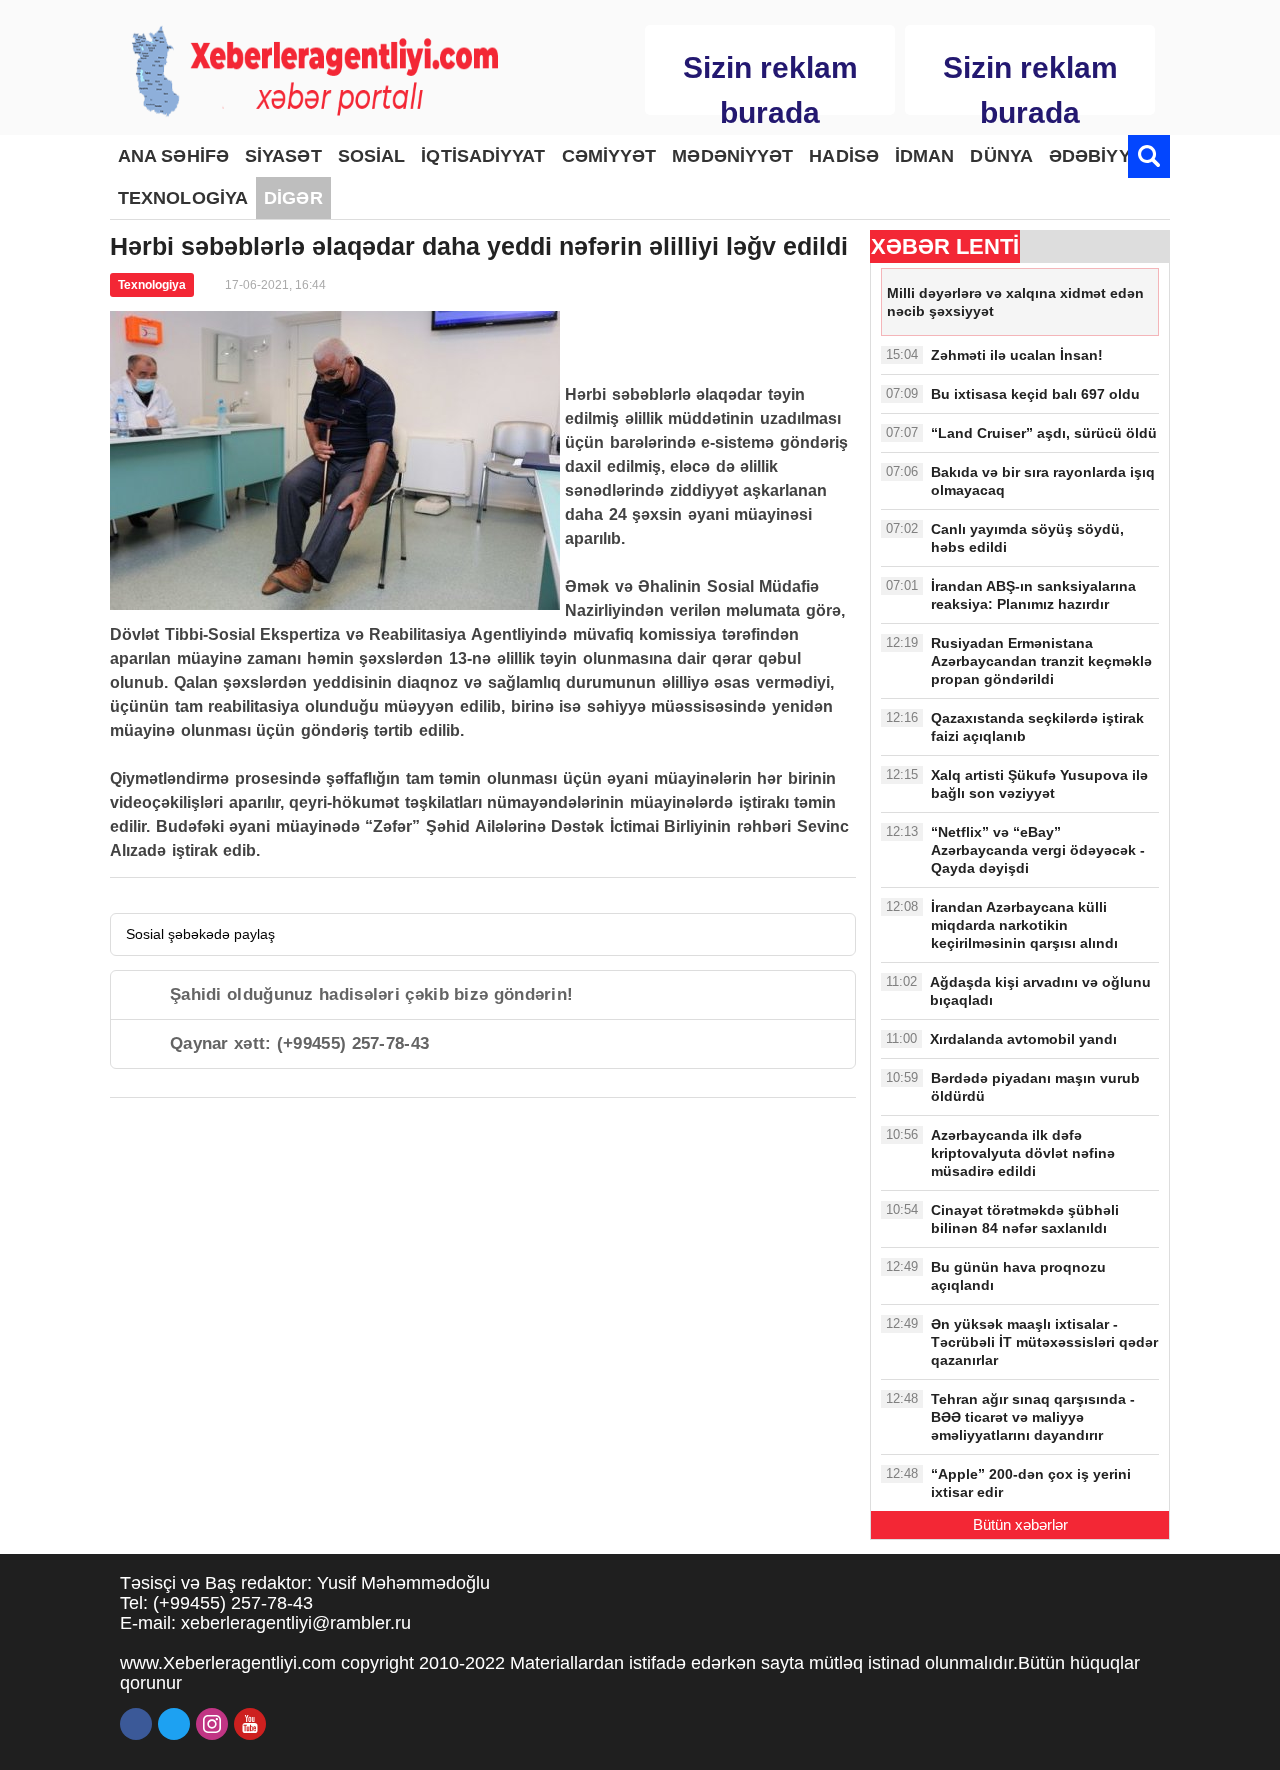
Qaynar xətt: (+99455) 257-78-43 (299, 1043)
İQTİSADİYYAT (483, 156)
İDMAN (925, 156)
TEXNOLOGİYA (183, 198)
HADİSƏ (844, 156)
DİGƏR (293, 198)
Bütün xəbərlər (1020, 1524)
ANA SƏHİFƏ (173, 156)
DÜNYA (1001, 156)
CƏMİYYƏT (609, 156)
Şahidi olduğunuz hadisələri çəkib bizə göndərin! (371, 994)
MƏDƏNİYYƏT (732, 156)
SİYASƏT (283, 156)
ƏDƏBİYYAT (1100, 156)
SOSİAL (372, 156)
